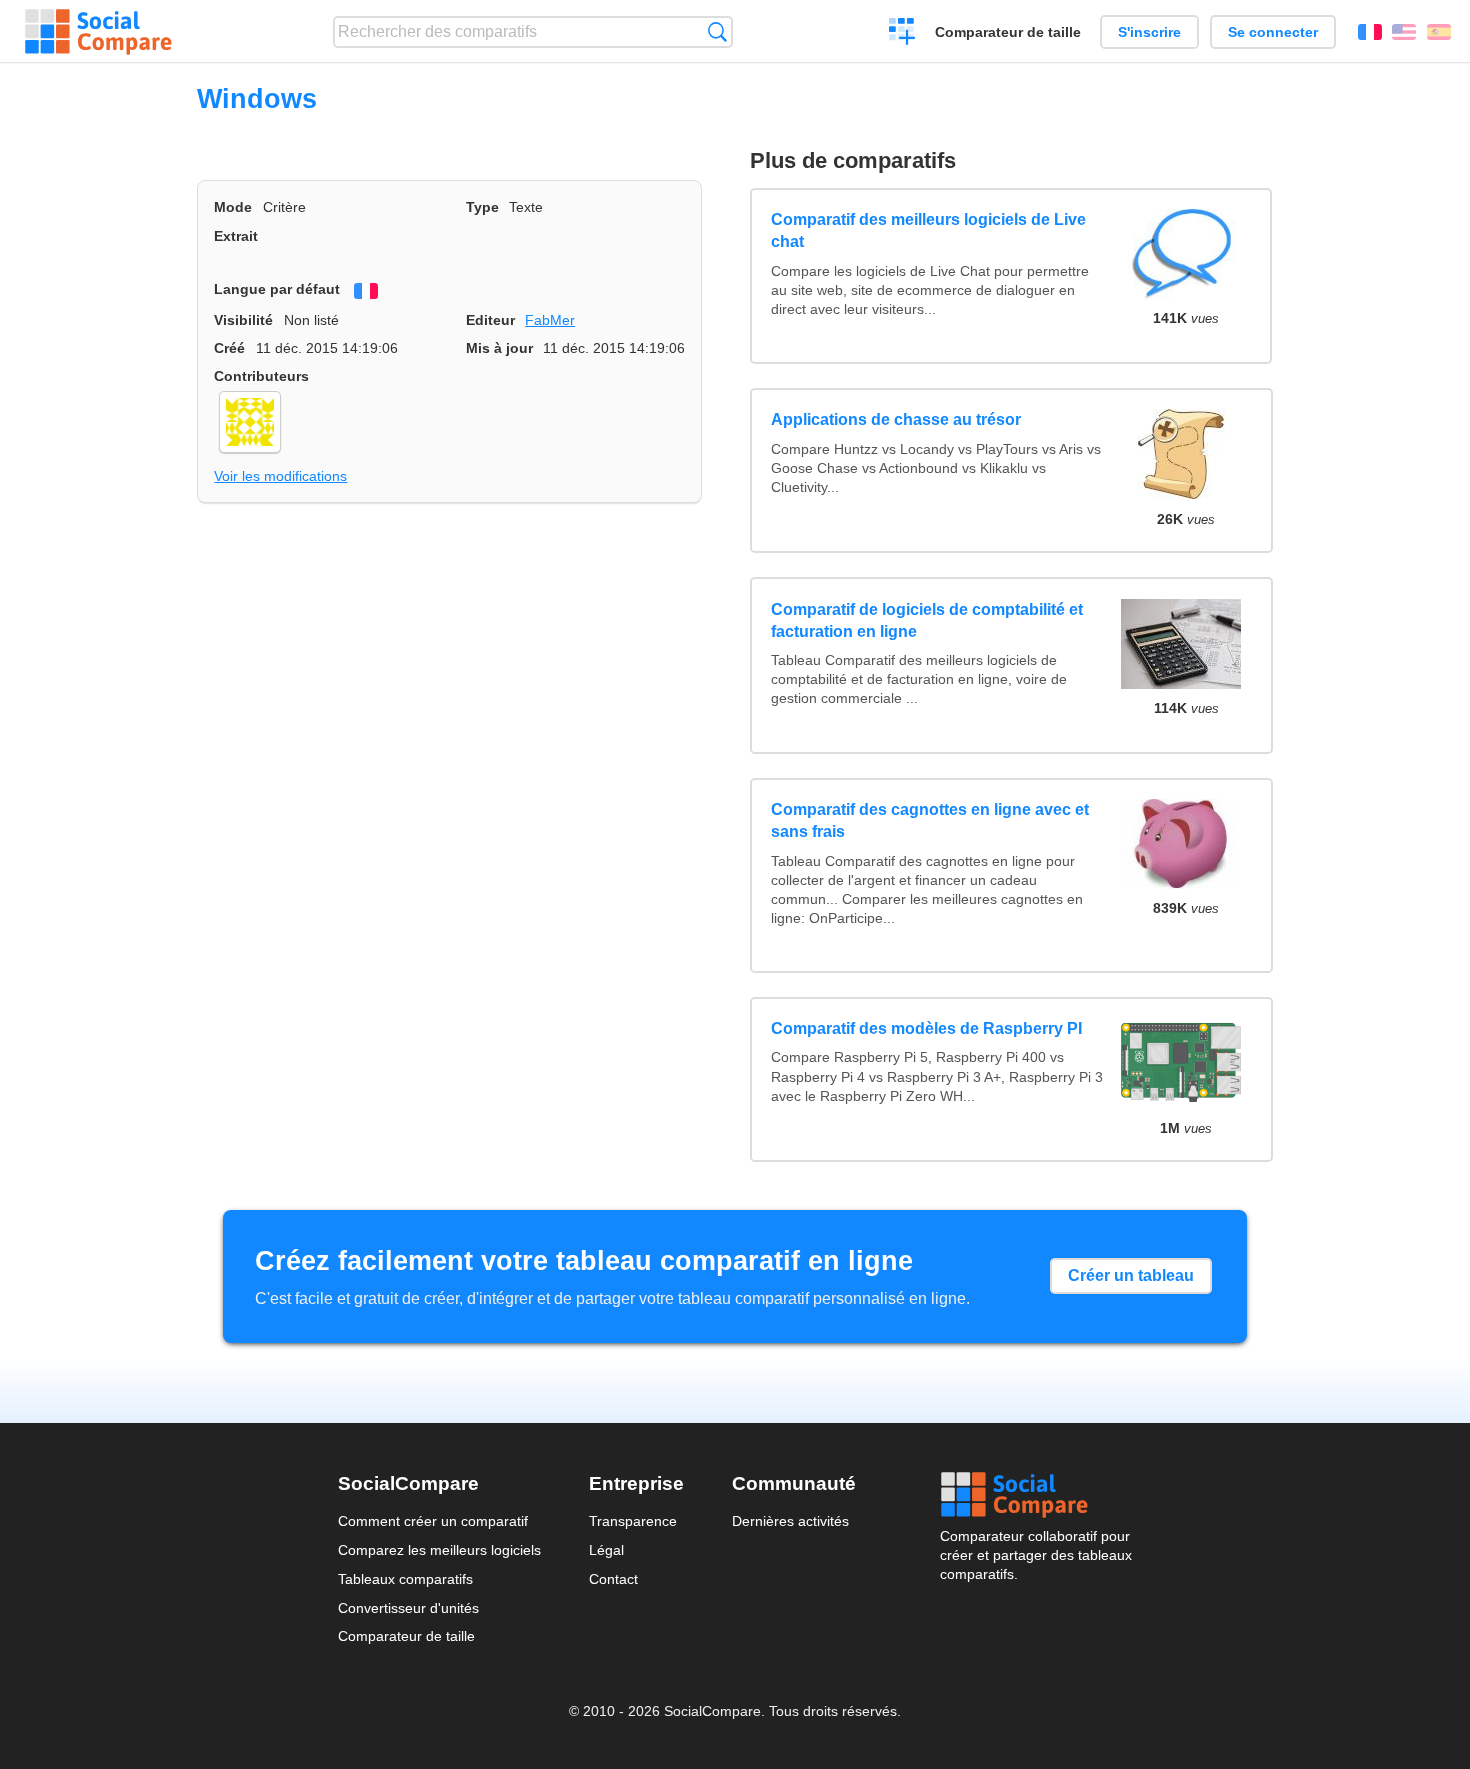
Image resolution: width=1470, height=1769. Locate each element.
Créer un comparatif (902, 34)
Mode (233, 207)
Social (1036, 1495)
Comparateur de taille (1008, 32)
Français (1370, 32)
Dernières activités (790, 1521)
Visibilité (243, 320)
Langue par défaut (277, 289)
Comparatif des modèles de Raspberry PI (926, 1028)
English (1404, 32)
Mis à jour (499, 348)
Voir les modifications (280, 476)
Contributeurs (261, 376)
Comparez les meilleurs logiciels (439, 1550)
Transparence (633, 1521)
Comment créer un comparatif (433, 1521)
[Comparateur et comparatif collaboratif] (98, 32)
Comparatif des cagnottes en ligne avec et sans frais (930, 820)
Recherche (717, 31)
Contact (613, 1579)
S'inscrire (1149, 32)
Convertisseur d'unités (408, 1608)
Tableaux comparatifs (405, 1579)
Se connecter (1273, 32)
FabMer (550, 320)
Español (1439, 32)
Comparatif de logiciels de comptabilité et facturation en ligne (927, 620)
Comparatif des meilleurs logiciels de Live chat (928, 230)
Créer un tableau (1131, 1275)
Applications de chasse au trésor (896, 419)
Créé (229, 348)
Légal (606, 1550)
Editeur (490, 320)
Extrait (236, 236)
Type (482, 207)
